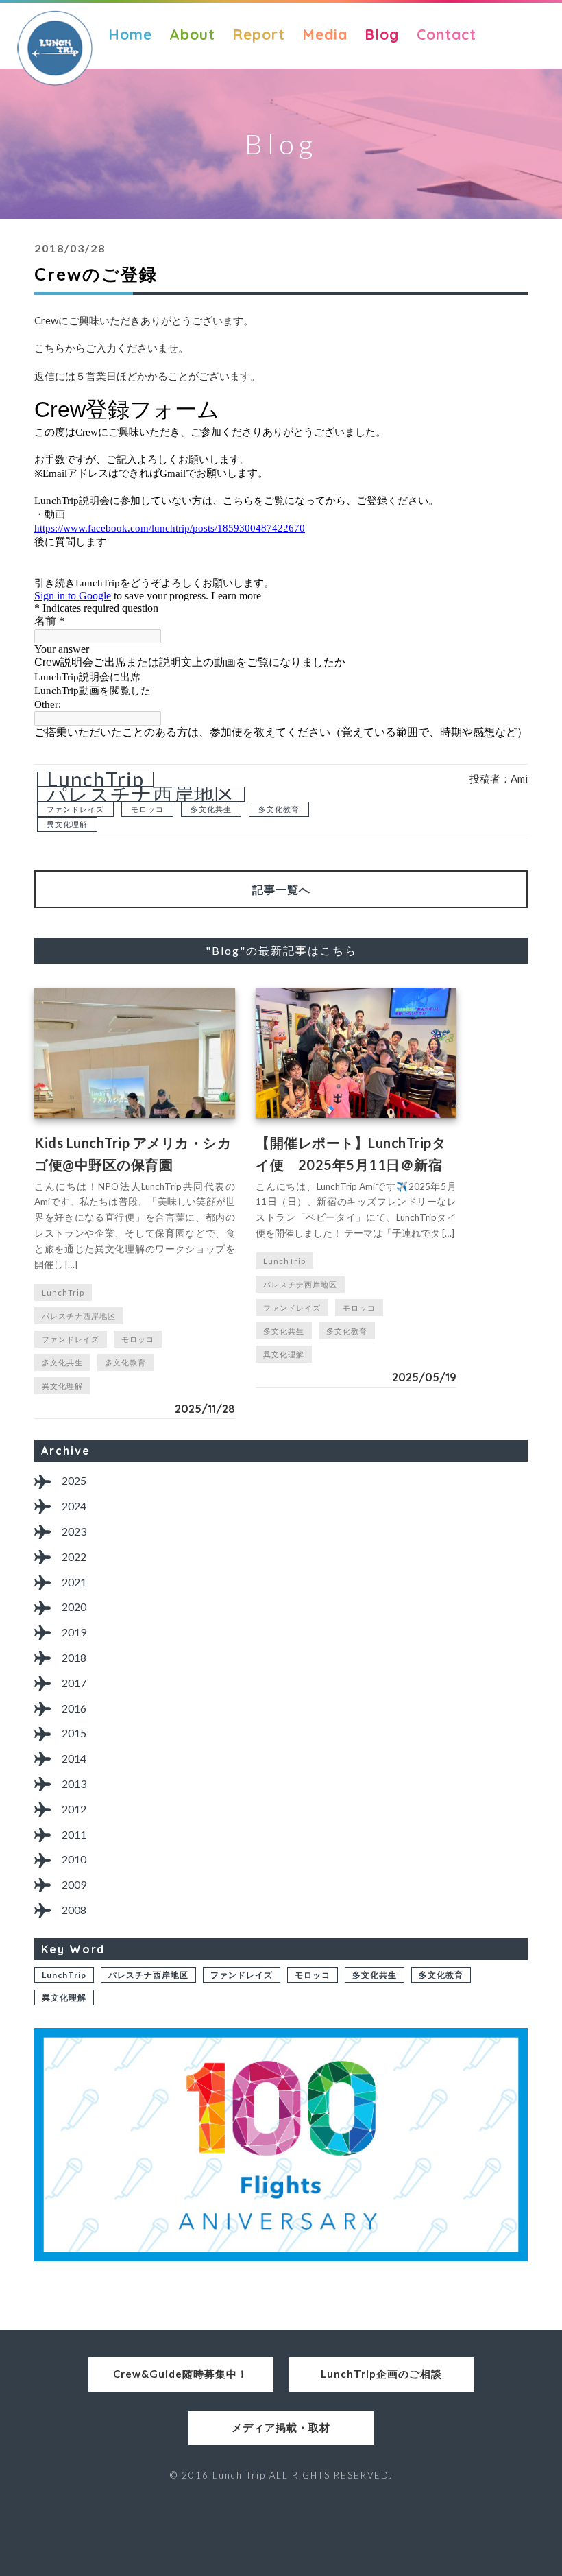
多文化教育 (279, 809)
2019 (74, 1632)
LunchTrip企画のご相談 (381, 2374)
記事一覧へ (281, 889)
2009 (74, 1884)
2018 (74, 1657)
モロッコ (147, 809)
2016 (74, 1708)
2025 (74, 1480)
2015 (74, 1733)
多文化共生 (211, 809)
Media (325, 34)
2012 (74, 1809)
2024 (74, 1506)
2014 (74, 1758)
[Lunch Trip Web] (55, 48)
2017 (74, 1683)
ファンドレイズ (75, 809)
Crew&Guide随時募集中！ (181, 2374)
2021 (74, 1582)
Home (130, 34)
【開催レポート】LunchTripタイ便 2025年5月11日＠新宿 (351, 1154)
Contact (447, 34)
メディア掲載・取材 (281, 2427)
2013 (74, 1784)
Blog (382, 34)
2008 (74, 1910)
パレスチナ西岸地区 (141, 794)
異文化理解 (67, 824)
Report (259, 34)
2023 (74, 1531)
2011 (74, 1834)
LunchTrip (95, 779)
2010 (74, 1859)
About (192, 34)
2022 (74, 1557)
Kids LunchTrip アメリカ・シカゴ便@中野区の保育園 (133, 1154)
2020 (74, 1607)
